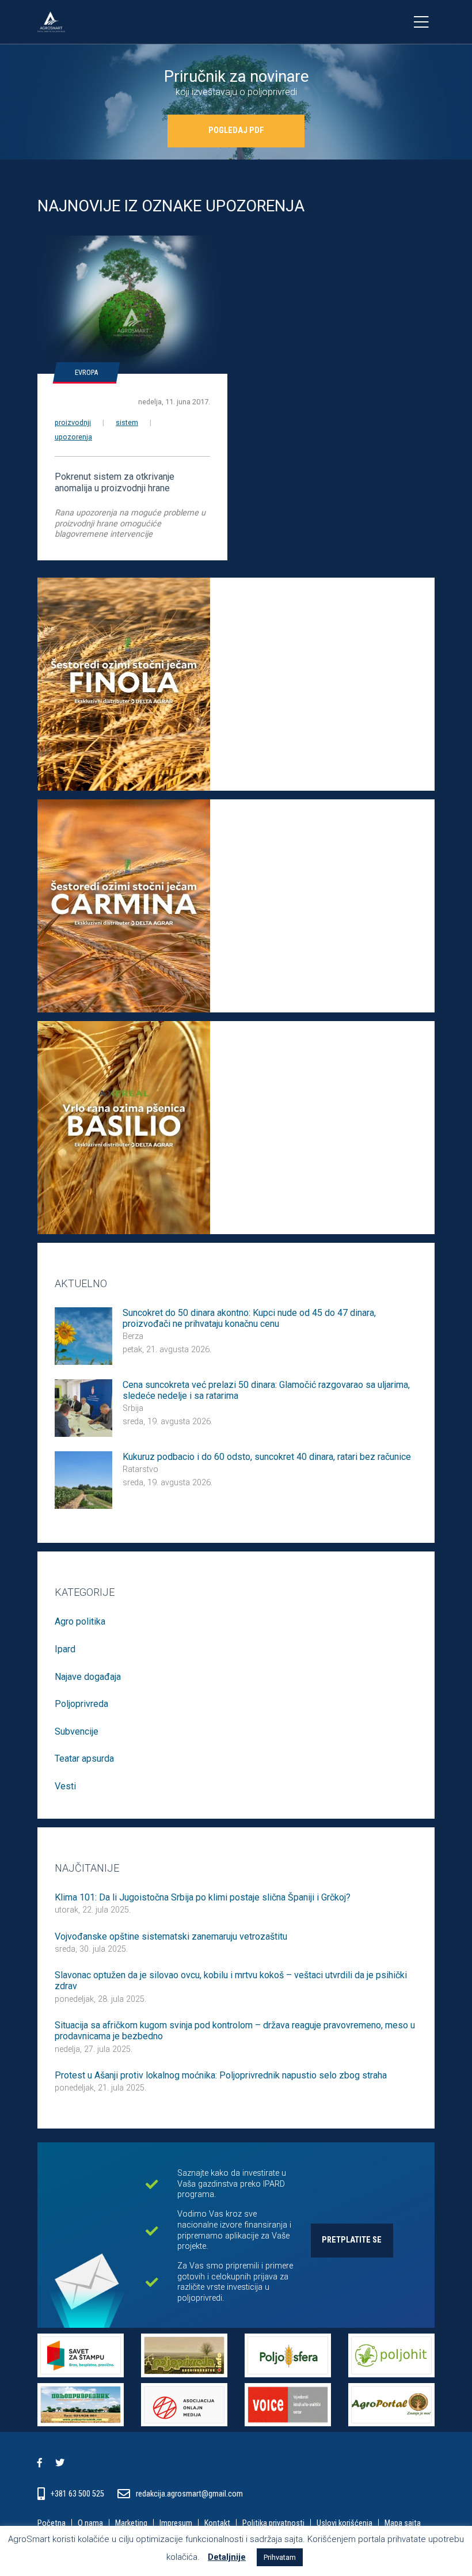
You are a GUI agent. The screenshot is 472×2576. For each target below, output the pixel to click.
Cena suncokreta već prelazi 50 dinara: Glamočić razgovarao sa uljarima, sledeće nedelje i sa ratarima (266, 1390)
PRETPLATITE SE (352, 2240)
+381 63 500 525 (78, 2494)
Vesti (65, 1786)
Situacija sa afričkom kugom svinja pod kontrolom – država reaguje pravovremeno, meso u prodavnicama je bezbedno (235, 2031)
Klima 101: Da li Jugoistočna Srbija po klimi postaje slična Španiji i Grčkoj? (203, 1897)
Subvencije (77, 1731)
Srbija (133, 1408)
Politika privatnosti (273, 2524)
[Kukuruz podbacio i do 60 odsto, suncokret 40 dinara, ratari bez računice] (83, 1479)
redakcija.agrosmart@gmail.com (189, 2494)
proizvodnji (73, 422)
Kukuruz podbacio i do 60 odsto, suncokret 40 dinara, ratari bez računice (267, 1457)
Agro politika (80, 1621)
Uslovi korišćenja (345, 2524)
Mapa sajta (403, 2524)
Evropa (86, 372)
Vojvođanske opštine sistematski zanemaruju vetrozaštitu (171, 1936)
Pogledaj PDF (236, 130)
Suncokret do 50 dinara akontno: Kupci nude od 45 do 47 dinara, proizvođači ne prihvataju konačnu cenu (249, 1318)
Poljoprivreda (81, 1704)
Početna (52, 2524)
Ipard (65, 1649)
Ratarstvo (140, 1469)
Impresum (176, 2524)
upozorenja (73, 437)
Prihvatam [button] (280, 2557)
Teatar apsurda (84, 1759)
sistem (127, 422)
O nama (90, 2524)
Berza (133, 1336)
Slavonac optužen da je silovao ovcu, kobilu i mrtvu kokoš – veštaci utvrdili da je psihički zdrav (231, 1981)
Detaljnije (227, 2557)
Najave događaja (88, 1677)
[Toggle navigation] (421, 22)
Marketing (131, 2524)
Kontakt (217, 2524)
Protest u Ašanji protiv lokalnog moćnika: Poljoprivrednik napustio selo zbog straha (221, 2075)
